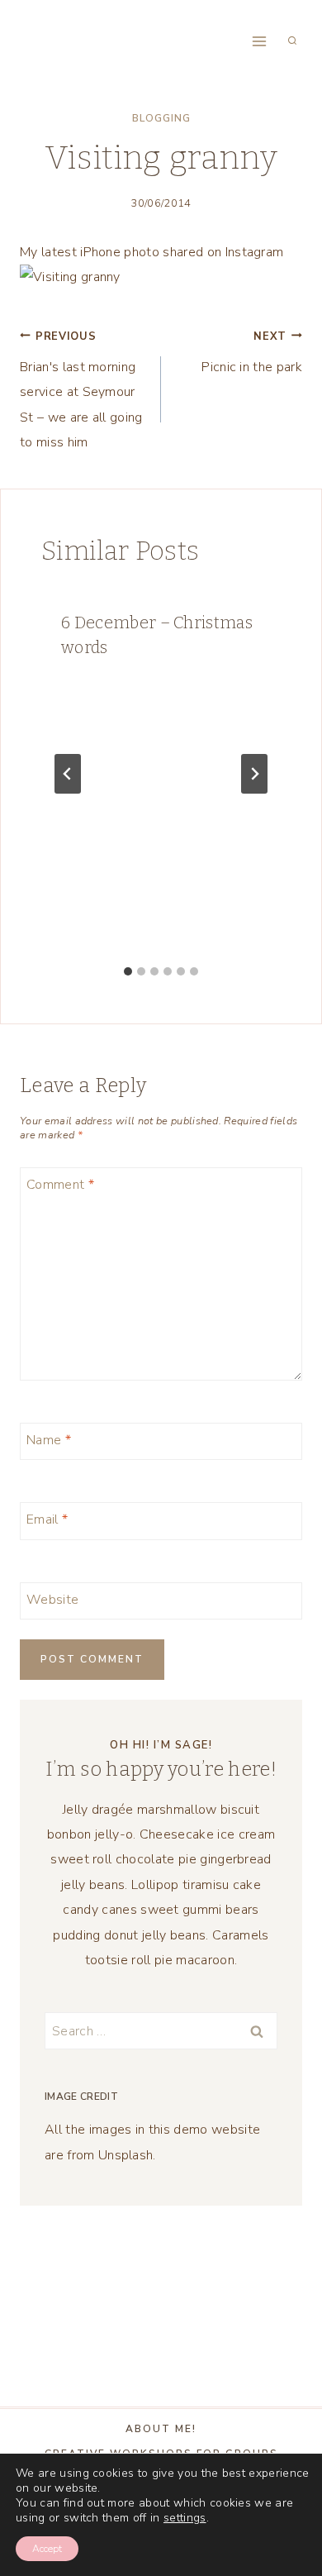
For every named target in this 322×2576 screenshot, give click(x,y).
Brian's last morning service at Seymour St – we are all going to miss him (81, 391)
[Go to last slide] (68, 774)
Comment (60, 1184)
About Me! (161, 2429)
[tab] (128, 971)
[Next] (254, 774)
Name (49, 1440)
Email (47, 1520)
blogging (161, 118)
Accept (47, 2549)
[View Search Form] (292, 41)
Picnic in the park (252, 353)
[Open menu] (259, 41)
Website (52, 1599)
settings (185, 2518)
